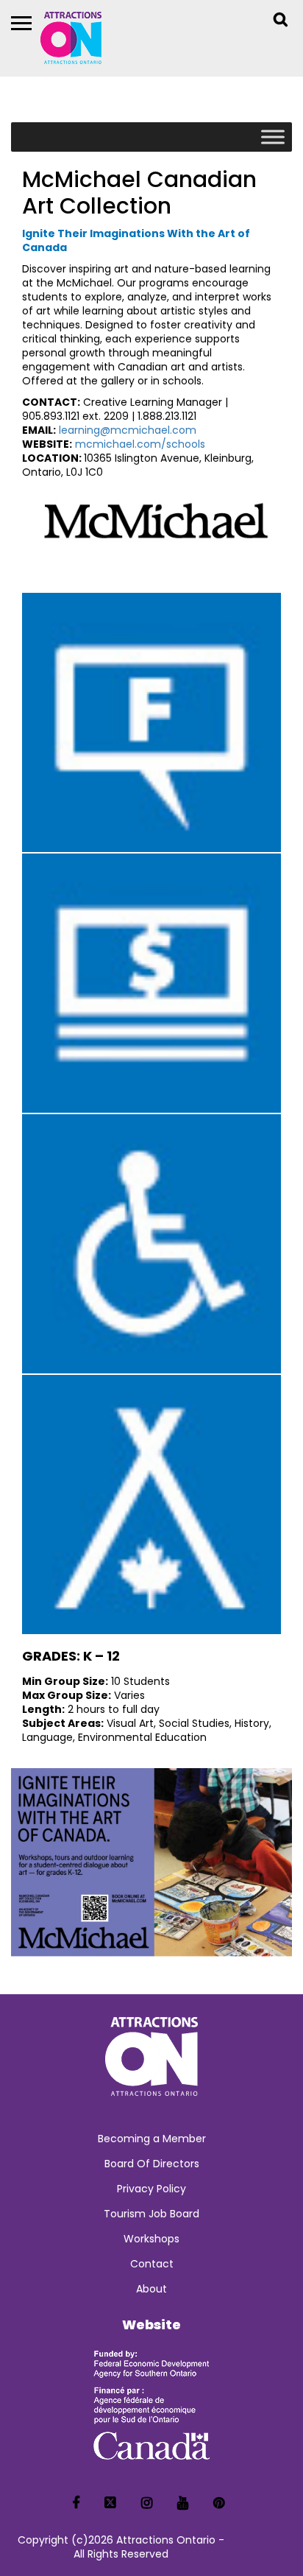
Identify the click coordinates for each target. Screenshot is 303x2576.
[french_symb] (151, 722)
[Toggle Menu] (273, 137)
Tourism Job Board (151, 2214)
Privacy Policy (151, 2189)
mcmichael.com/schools (140, 444)
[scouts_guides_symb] (151, 1505)
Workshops (151, 2239)
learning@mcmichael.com (128, 430)
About (151, 2289)
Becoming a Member (152, 2139)
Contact (152, 2264)
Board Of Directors (152, 2164)
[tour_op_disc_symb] (151, 983)
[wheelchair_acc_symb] (151, 1244)
